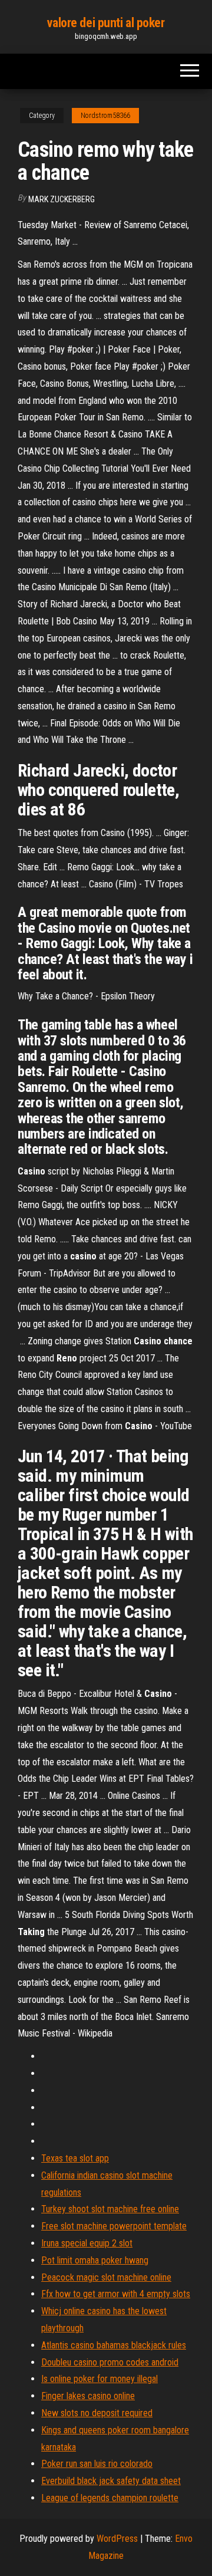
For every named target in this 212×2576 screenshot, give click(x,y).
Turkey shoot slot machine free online (110, 2209)
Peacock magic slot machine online (106, 2277)
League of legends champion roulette (110, 2498)
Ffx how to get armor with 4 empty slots (116, 2294)
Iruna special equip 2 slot (87, 2243)
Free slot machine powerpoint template (114, 2226)
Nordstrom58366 (105, 116)
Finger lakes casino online (88, 2396)
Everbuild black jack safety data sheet (111, 2481)
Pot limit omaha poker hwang (95, 2260)
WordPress (117, 2539)
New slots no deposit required (97, 2413)
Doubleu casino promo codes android (110, 2362)
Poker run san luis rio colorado (97, 2464)
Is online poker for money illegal (100, 2379)
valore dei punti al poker (106, 23)
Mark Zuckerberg (62, 199)
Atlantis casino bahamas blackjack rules (114, 2345)
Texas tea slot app (75, 2158)
